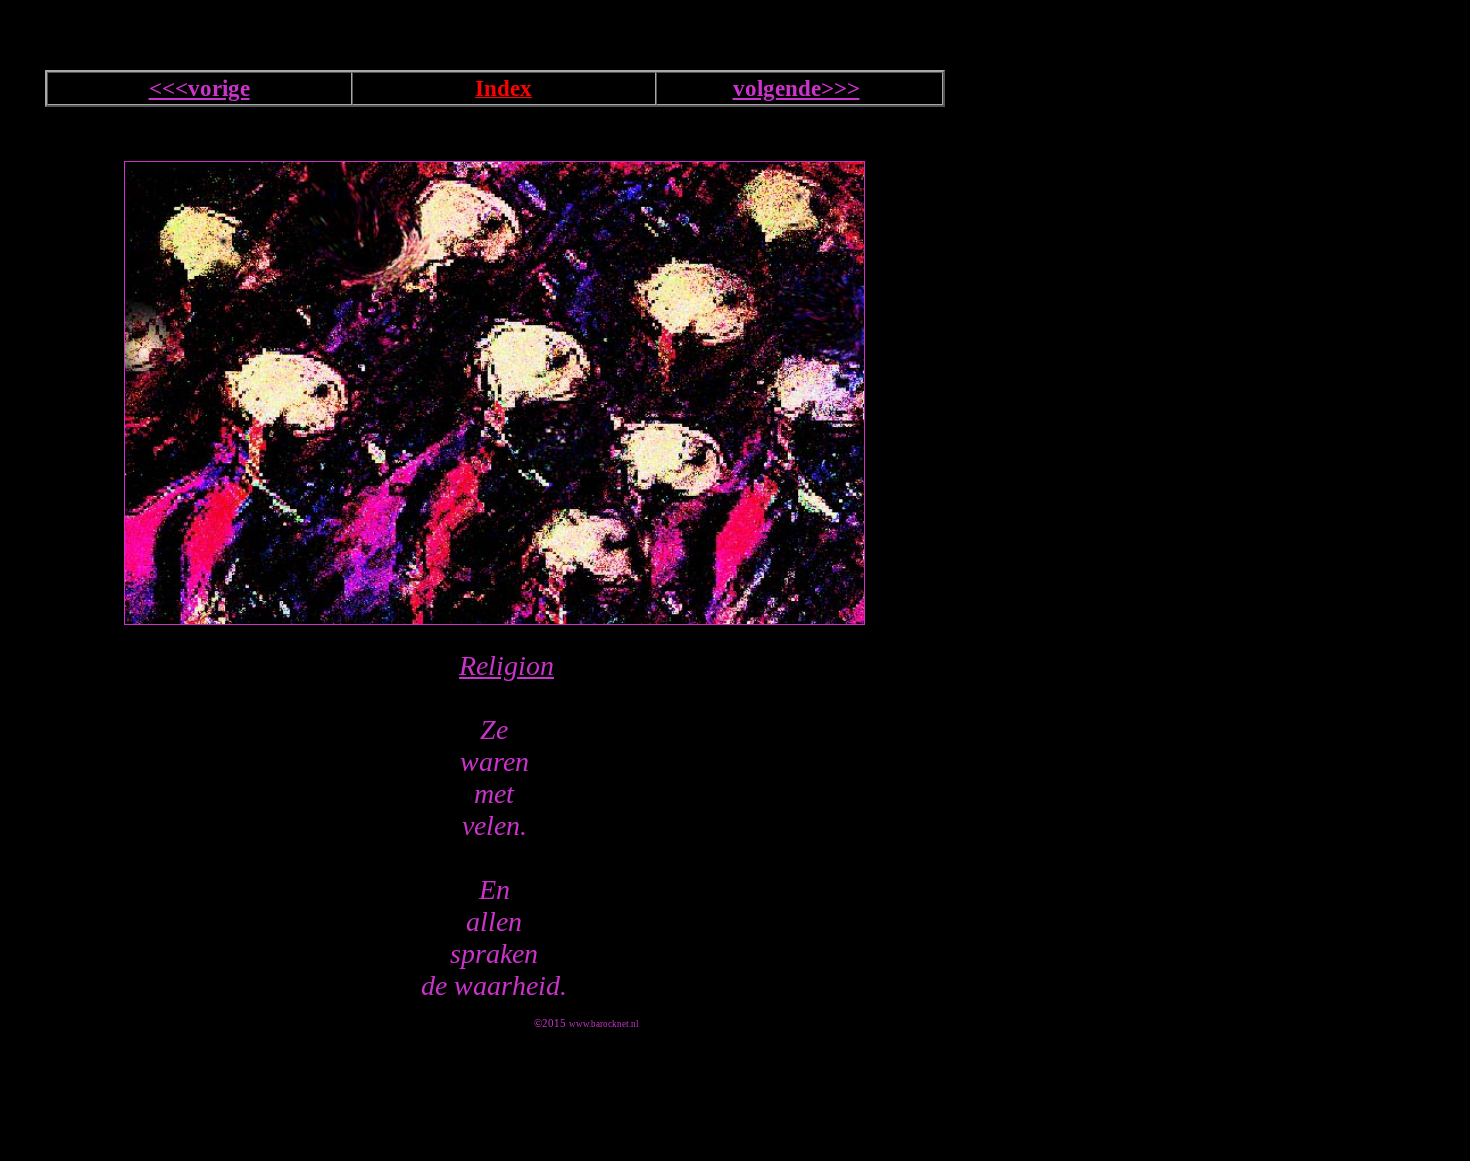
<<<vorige (199, 88)
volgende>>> (796, 88)
